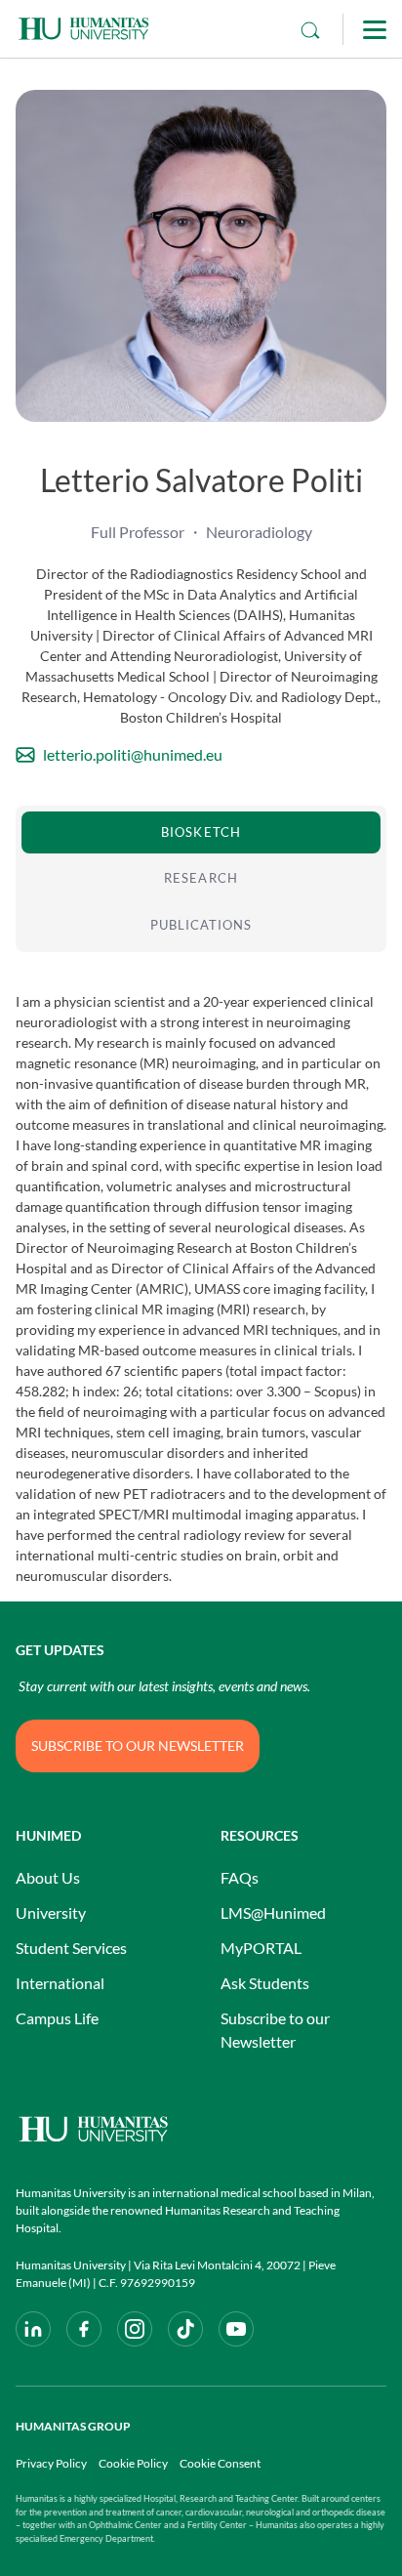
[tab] (201, 833)
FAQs (240, 1877)
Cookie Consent (220, 2463)
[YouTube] (236, 2329)
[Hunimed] (201, 2129)
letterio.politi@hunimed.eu (133, 754)
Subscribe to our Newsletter (275, 2030)
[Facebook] (84, 2329)
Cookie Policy (133, 2463)
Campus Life (57, 2018)
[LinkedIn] (33, 2329)
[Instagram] (135, 2329)
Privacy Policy (51, 2463)
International (60, 1983)
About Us (48, 1877)
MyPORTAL (261, 1948)
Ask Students (265, 1983)
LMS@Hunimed (273, 1912)
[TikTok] (185, 2329)
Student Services (71, 1948)
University (51, 1912)
